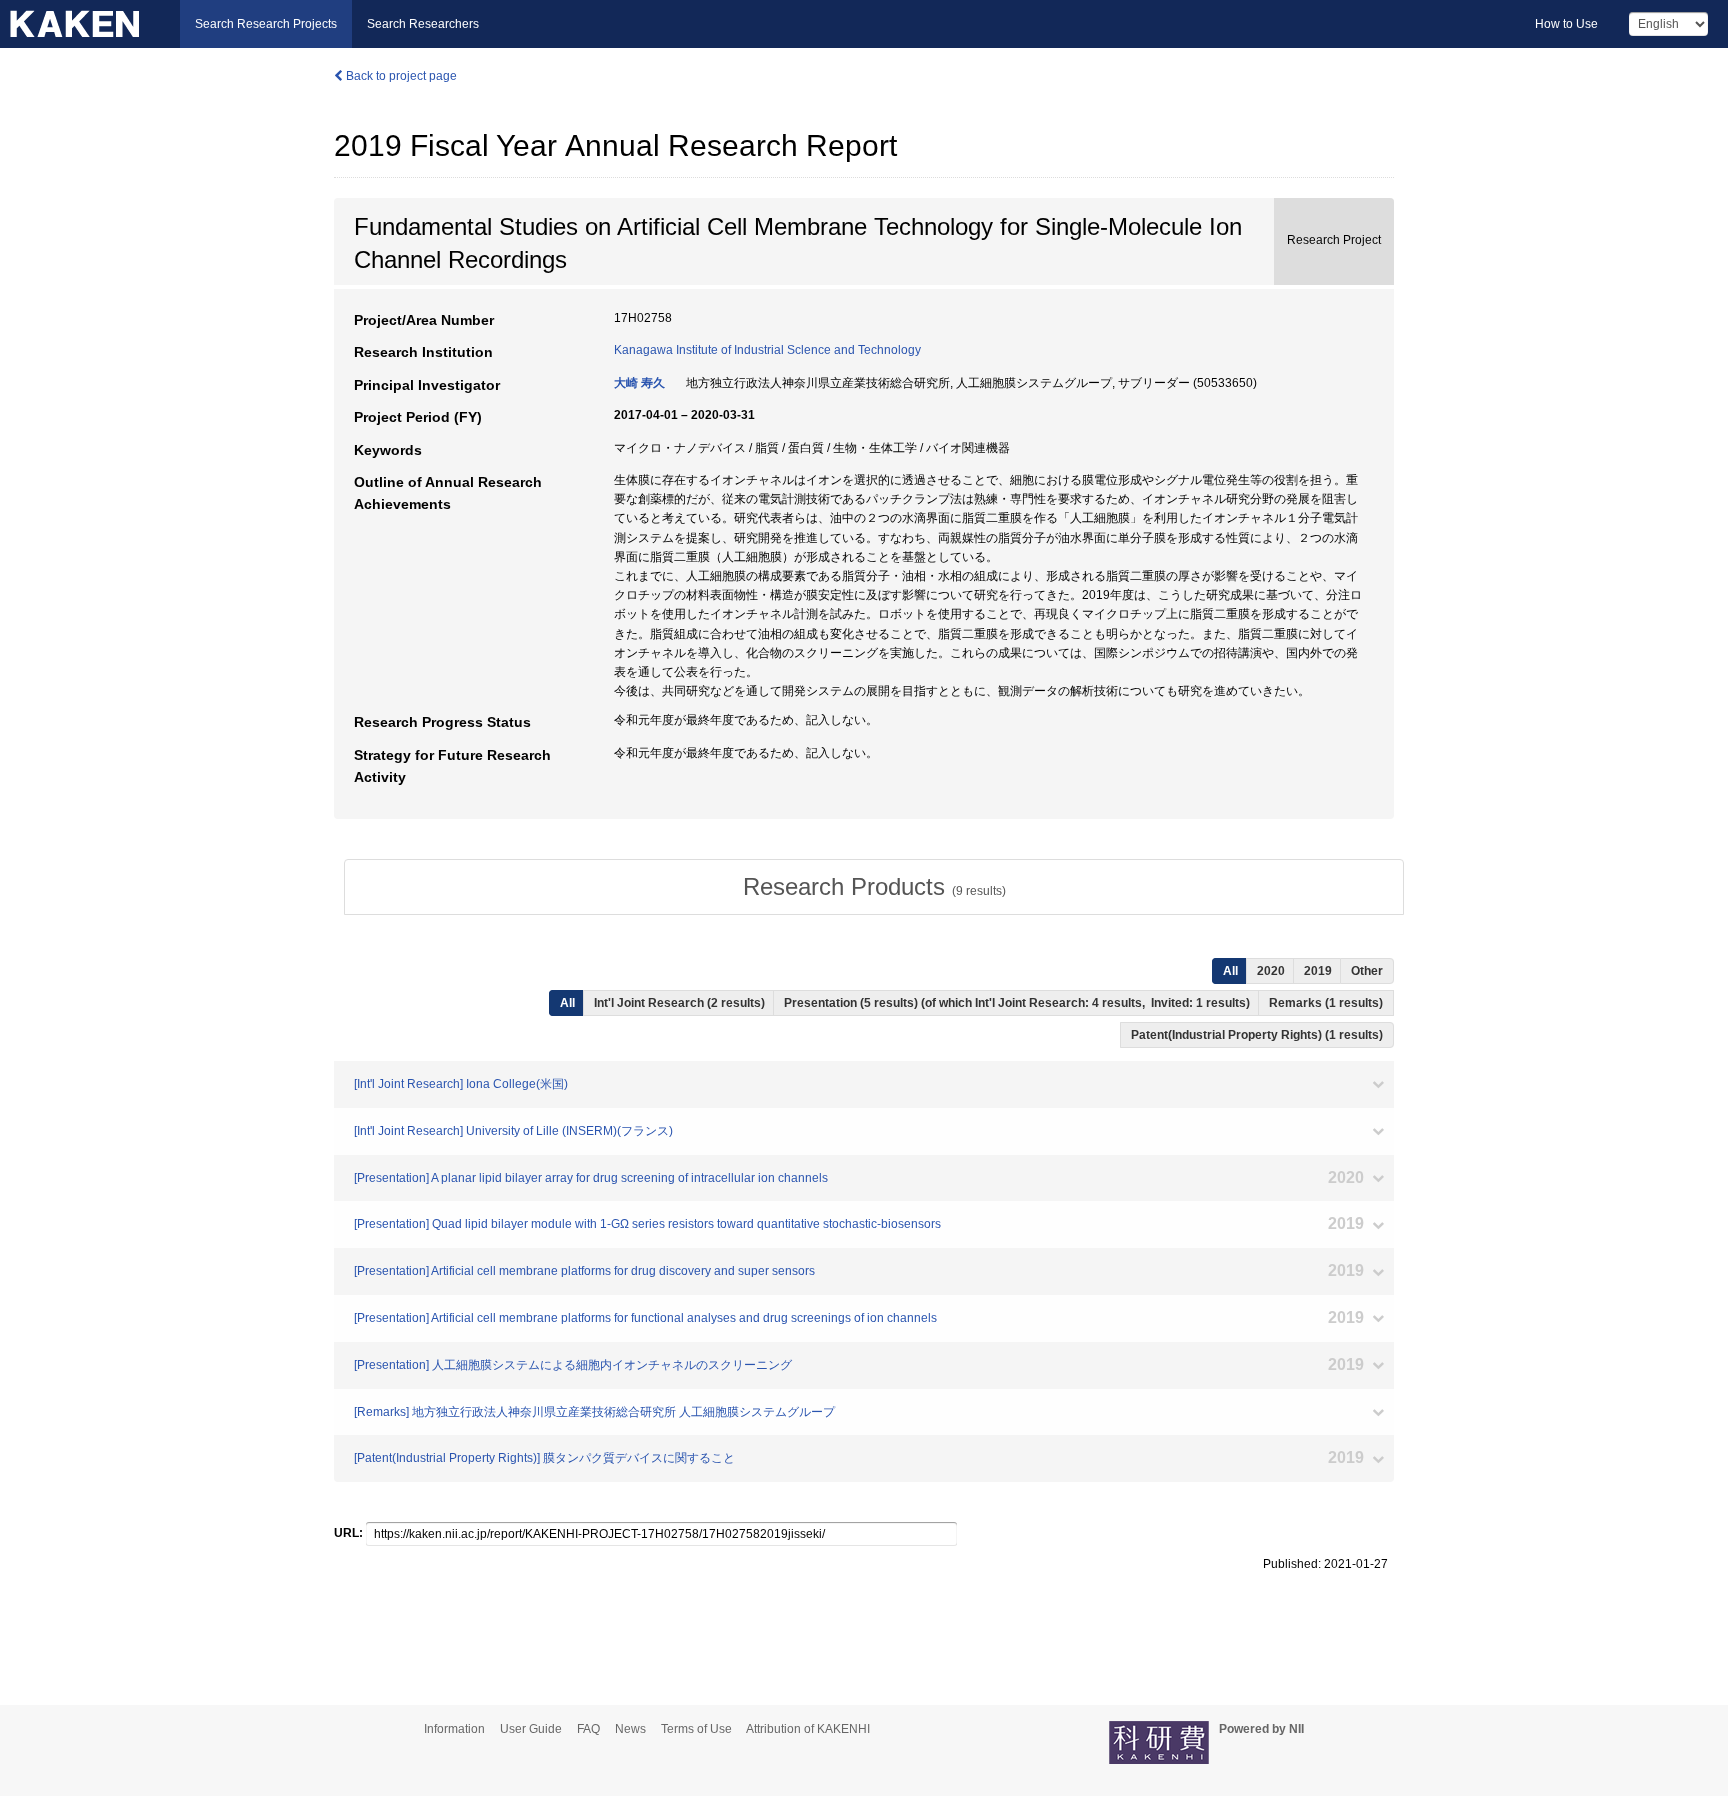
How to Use (1566, 24)
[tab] (874, 887)
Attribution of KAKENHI (808, 1729)
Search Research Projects (266, 24)
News (630, 1729)
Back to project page (400, 76)
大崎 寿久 (639, 383)
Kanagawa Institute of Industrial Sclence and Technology (767, 350)
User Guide (531, 1729)
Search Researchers (423, 24)
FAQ (588, 1729)
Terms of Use (696, 1729)
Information (454, 1729)
